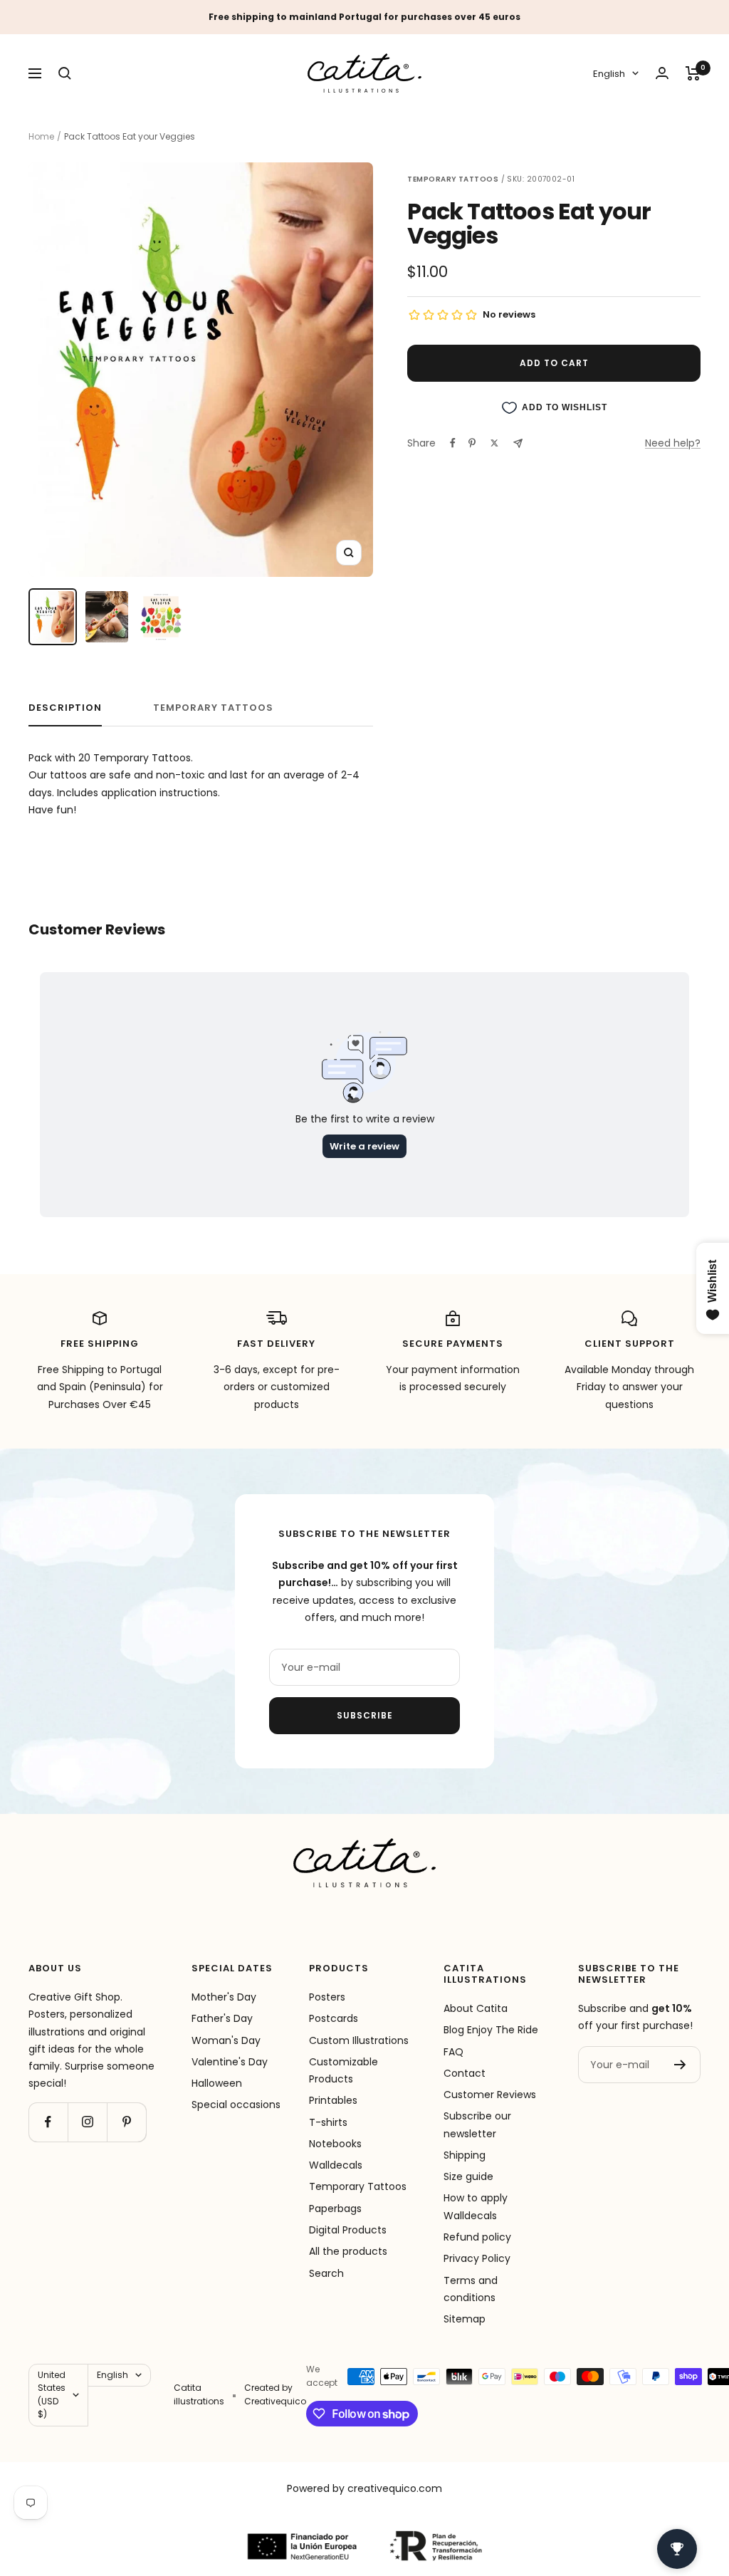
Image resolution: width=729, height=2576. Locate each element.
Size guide (468, 2176)
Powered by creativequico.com (364, 2488)
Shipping (465, 2155)
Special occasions (236, 2105)
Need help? (673, 443)
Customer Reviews (490, 2095)
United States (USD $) (52, 2394)
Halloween (217, 2083)
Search (326, 2273)
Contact (465, 2073)
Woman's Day (226, 2040)
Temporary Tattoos (358, 2186)
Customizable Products (343, 2070)
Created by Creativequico (275, 2394)
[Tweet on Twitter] (494, 443)
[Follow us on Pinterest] (126, 2122)
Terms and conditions (471, 2289)
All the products (348, 2251)
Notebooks (335, 2144)
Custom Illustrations (359, 2040)
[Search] (65, 73)
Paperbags (335, 2209)
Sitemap (465, 2319)
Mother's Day (224, 1997)
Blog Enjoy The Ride (491, 2030)
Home (41, 136)
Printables (333, 2100)
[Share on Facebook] (453, 443)
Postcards (334, 2018)
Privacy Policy (477, 2258)
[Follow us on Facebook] (48, 2122)
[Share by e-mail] (518, 443)
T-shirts (328, 2122)
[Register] (680, 2065)
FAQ (453, 2052)
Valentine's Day (230, 2062)
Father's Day (222, 2018)
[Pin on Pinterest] (472, 443)
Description (65, 708)
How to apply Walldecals (476, 2206)
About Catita (476, 2008)
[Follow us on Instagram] (87, 2122)
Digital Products (348, 2230)
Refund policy (477, 2237)
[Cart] (693, 73)
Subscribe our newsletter (477, 2124)
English (609, 74)
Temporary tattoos (213, 708)
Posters (327, 1997)
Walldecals (336, 2165)
